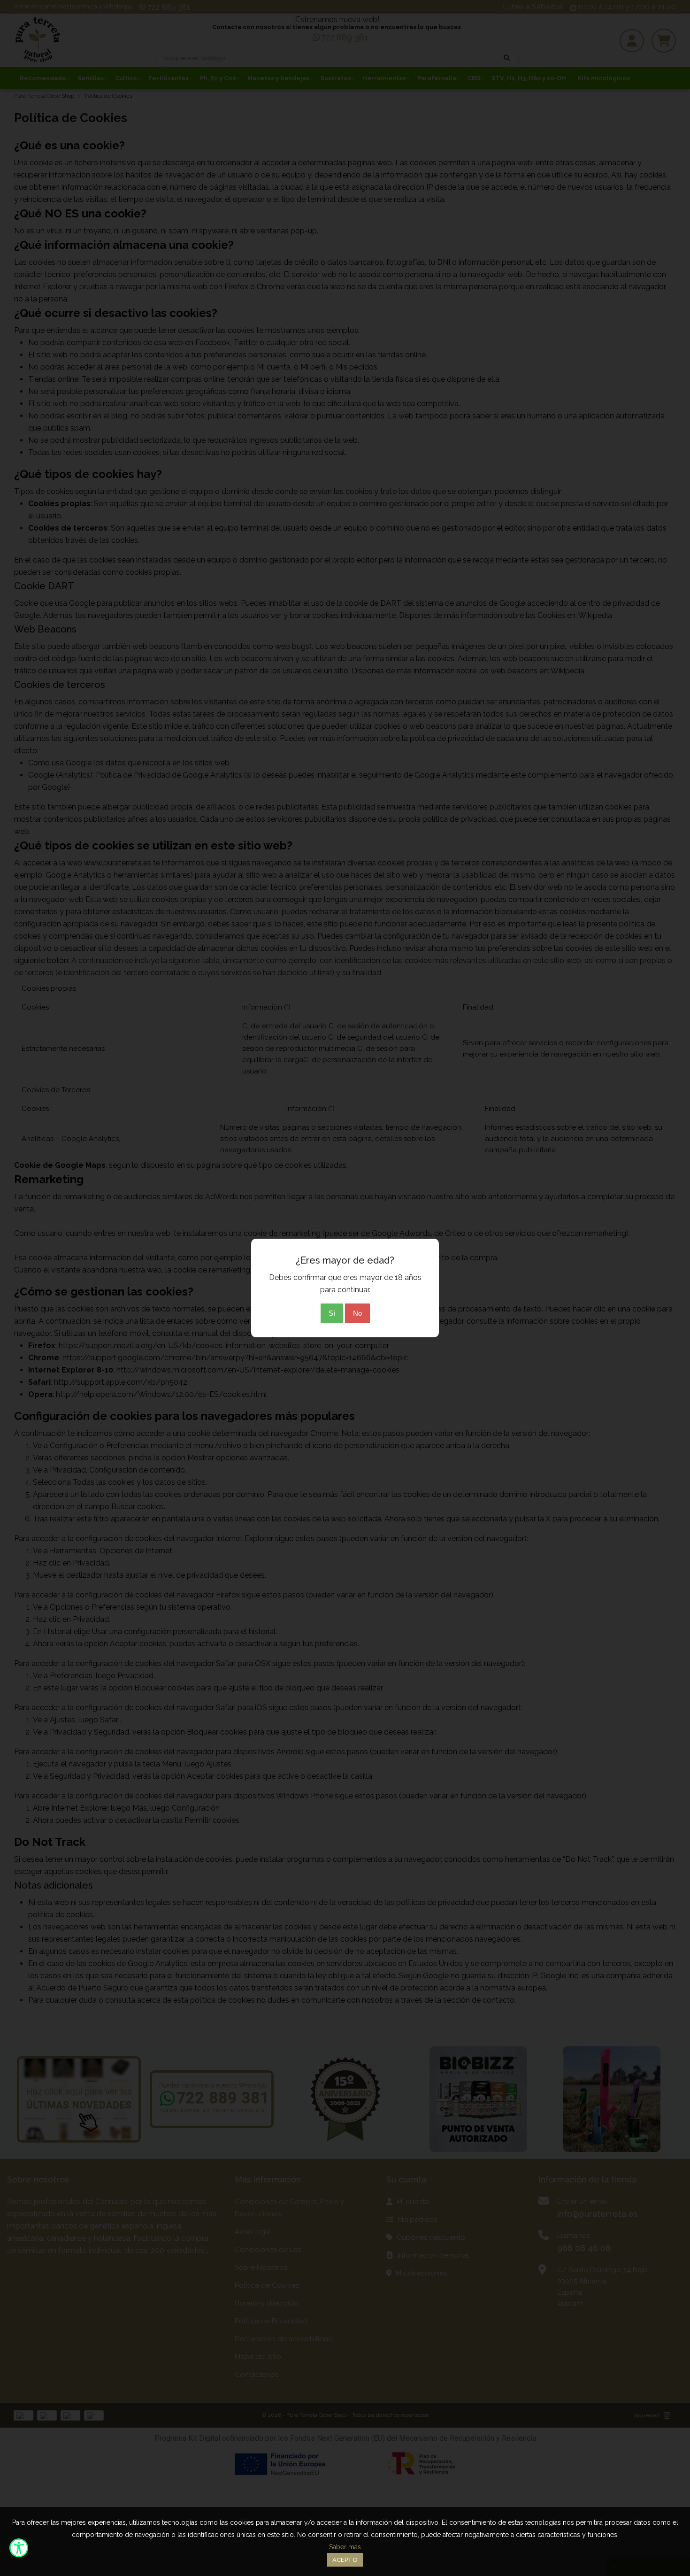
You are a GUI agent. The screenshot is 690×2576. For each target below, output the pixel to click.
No (357, 1313)
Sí (332, 1313)
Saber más (345, 2547)
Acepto (345, 2560)
